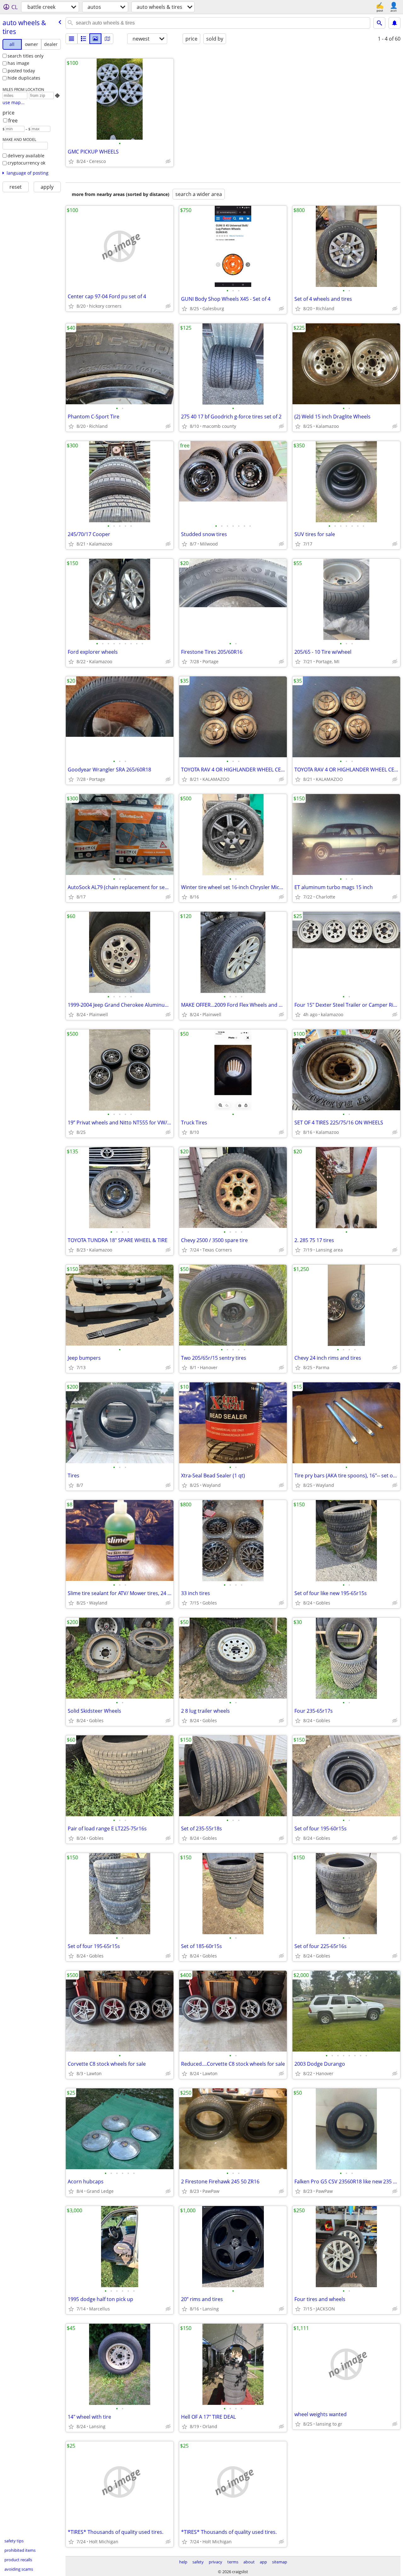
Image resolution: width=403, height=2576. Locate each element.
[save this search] (394, 23)
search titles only (26, 56)
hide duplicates (24, 78)
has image (18, 63)
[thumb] (83, 39)
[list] (71, 39)
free (13, 120)
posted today (21, 71)
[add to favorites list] (71, 161)
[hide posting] (168, 161)
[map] (107, 39)
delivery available (26, 156)
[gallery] (95, 39)
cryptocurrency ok (26, 163)
